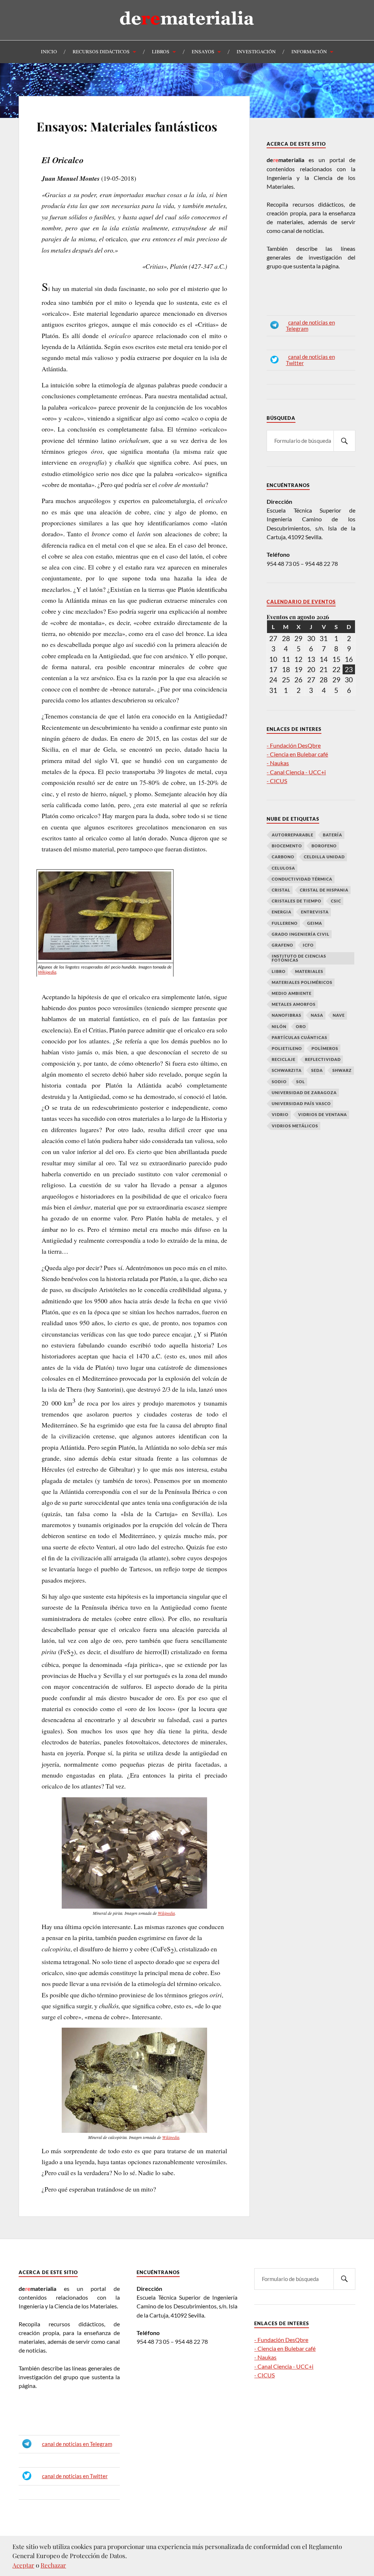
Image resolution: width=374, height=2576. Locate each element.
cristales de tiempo (297, 901)
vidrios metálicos (295, 1126)
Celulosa (283, 868)
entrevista (315, 912)
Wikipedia (47, 972)
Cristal (281, 890)
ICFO (308, 945)
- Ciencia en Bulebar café (297, 754)
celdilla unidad (324, 857)
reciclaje (284, 1059)
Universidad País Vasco (301, 1103)
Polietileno (287, 1048)
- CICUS (277, 781)
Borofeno (324, 846)
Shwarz (342, 1070)
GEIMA (315, 923)
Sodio (279, 1082)
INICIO (49, 51)
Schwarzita (287, 1070)
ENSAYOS (203, 51)
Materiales (309, 971)
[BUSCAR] (344, 441)
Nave (339, 1015)
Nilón (279, 1026)
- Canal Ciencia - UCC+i (296, 772)
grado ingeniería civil (301, 934)
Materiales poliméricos (302, 982)
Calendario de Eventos (301, 602)
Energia (282, 912)
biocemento (287, 846)
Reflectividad (323, 1059)
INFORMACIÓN (309, 51)
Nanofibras (287, 1015)
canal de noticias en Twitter (75, 2476)
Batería (333, 835)
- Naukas (278, 763)
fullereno (285, 923)
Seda (317, 1070)
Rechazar (53, 2565)
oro (301, 1026)
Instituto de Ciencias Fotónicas (299, 958)
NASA (317, 1015)
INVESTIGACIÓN (256, 51)
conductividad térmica (302, 879)
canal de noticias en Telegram (77, 2444)
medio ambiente (292, 993)
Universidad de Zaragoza (304, 1092)
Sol (301, 1082)
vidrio (280, 1114)
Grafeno (283, 945)
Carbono (283, 857)
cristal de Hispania (324, 890)
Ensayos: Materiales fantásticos (127, 126)
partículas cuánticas (299, 1037)
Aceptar (23, 2565)
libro (279, 971)
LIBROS (161, 51)
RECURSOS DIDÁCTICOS (101, 51)
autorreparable (293, 835)
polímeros (325, 1048)
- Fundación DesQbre (294, 745)
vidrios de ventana (323, 1114)
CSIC (336, 901)
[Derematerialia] (187, 31)
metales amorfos (294, 1004)
